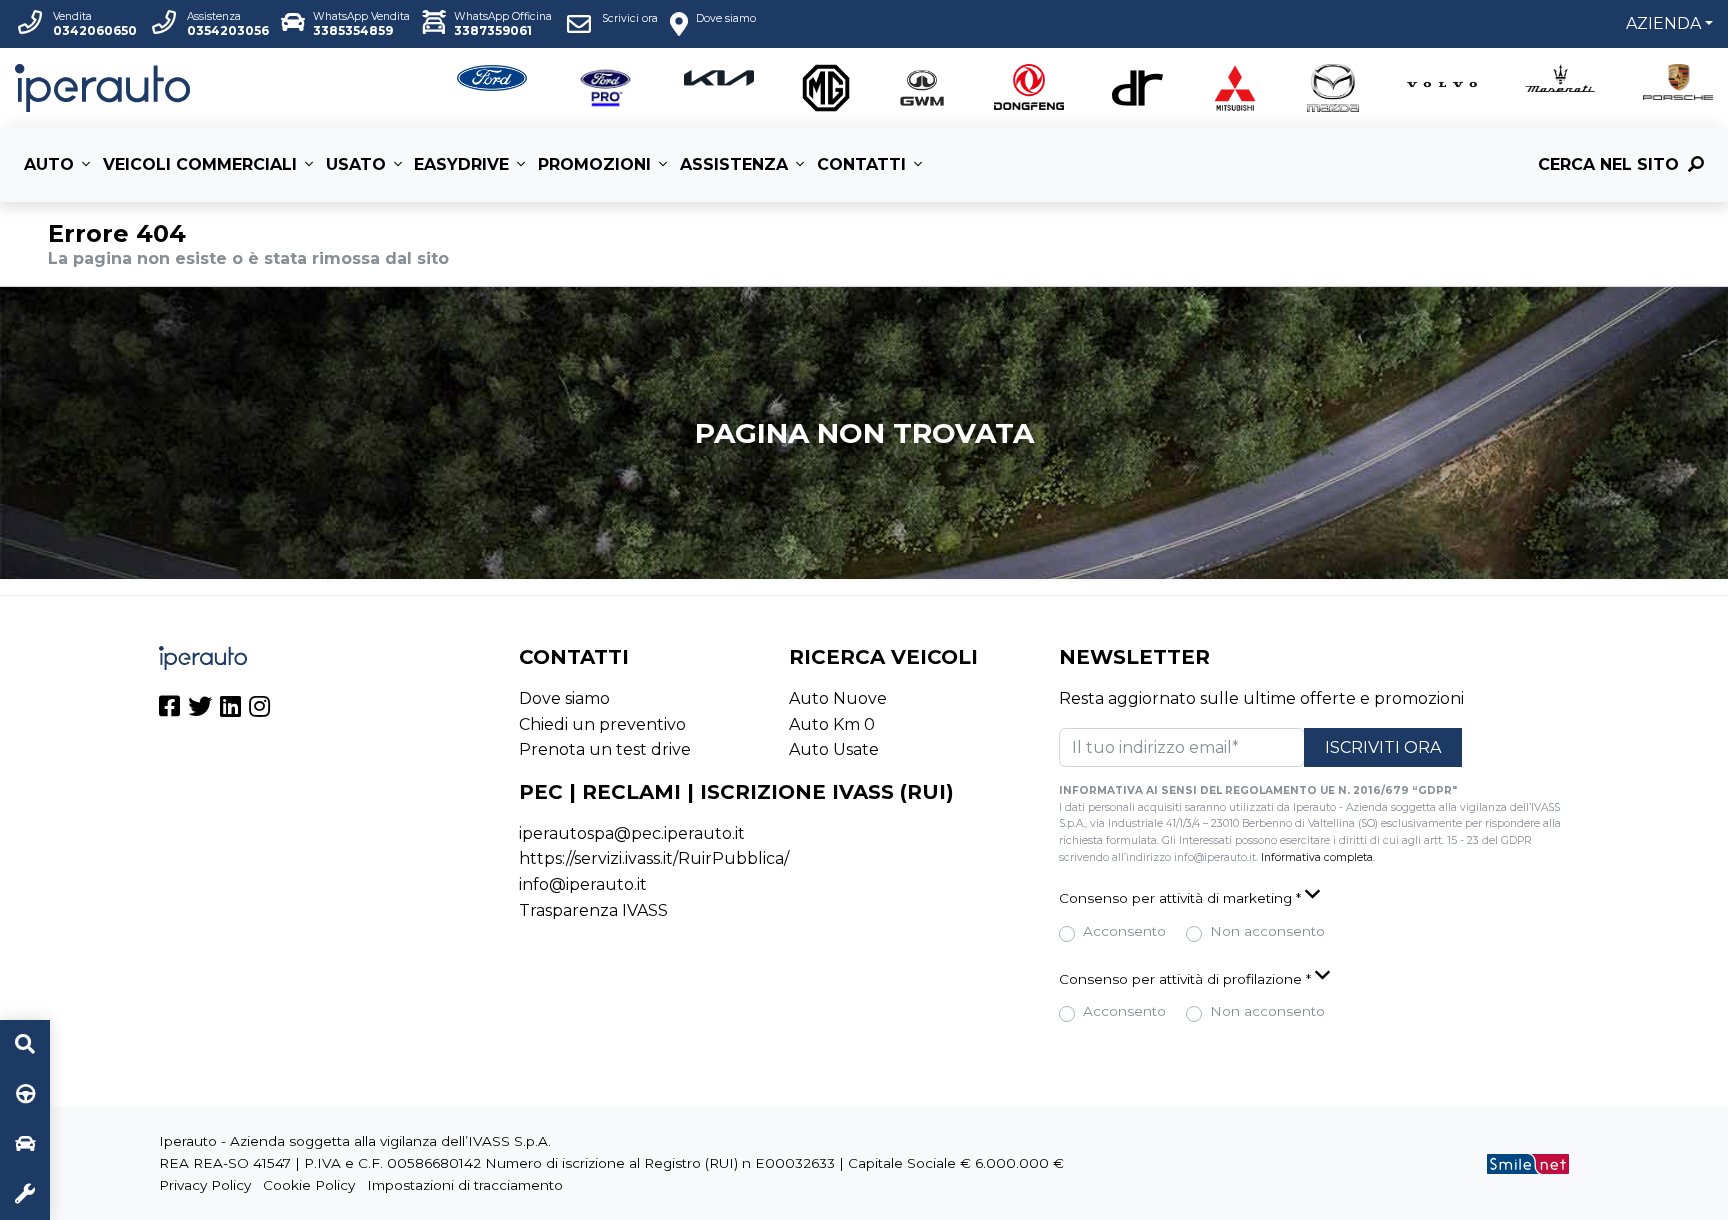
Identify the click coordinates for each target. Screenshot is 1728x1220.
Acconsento (1124, 931)
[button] (1314, 896)
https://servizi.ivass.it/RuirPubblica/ (654, 858)
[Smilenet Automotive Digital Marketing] (1528, 1163)
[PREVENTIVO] (25, 1145)
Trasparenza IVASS (593, 910)
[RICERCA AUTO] (25, 1045)
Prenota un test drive (605, 749)
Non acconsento (1267, 931)
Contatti (861, 164)
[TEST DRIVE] (25, 1095)
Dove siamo (564, 698)
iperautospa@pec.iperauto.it (632, 833)
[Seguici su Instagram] (259, 709)
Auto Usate (834, 749)
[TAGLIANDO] (25, 1195)
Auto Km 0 (832, 724)
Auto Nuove (838, 698)
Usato (356, 164)
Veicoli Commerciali (200, 164)
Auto (49, 164)
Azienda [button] (1663, 23)
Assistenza (734, 164)
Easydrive (461, 164)
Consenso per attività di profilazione (1185, 979)
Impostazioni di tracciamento (465, 1185)
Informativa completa (1317, 857)
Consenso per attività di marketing (1180, 898)
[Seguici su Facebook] (169, 709)
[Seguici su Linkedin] (230, 709)
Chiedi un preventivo (602, 724)
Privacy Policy (205, 1185)
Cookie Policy (309, 1185)
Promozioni (594, 164)
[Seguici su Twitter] (200, 709)
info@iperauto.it (583, 884)
